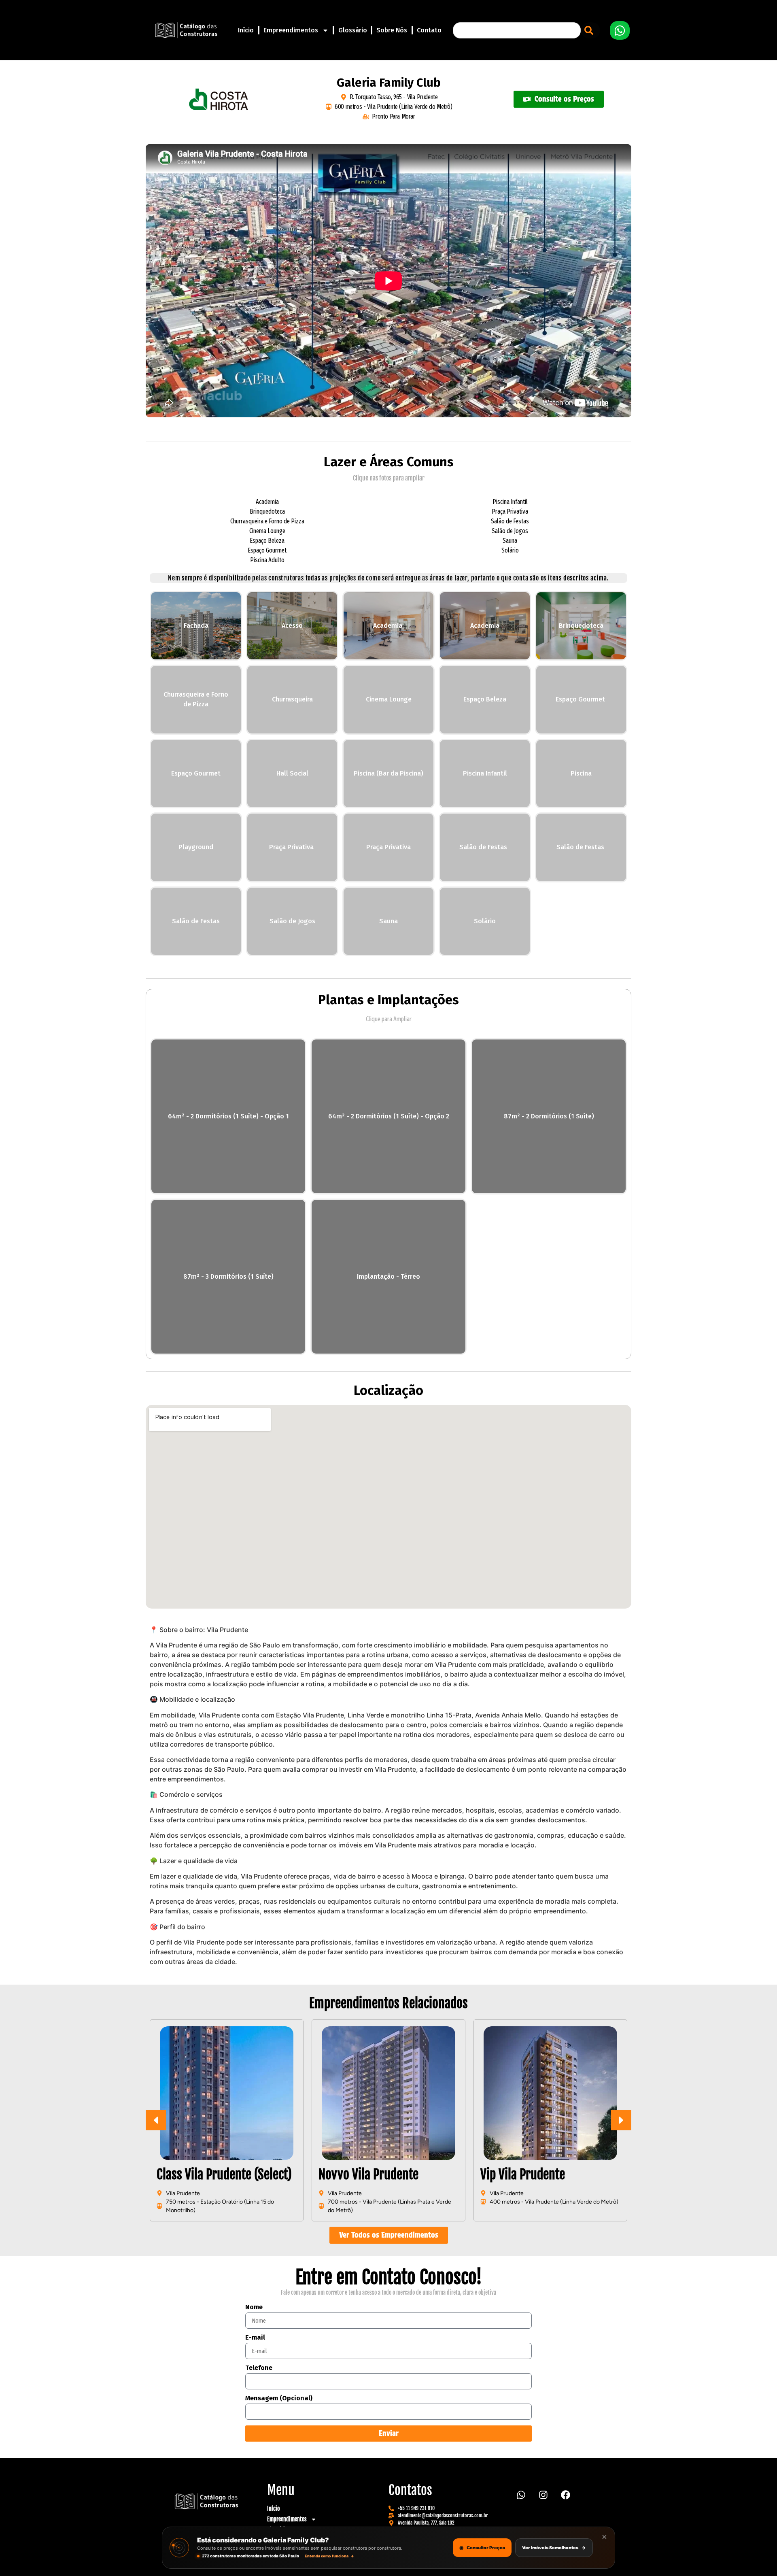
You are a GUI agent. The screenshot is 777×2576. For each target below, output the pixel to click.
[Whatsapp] (521, 2495)
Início (246, 30)
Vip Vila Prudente (361, 2174)
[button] (621, 2120)
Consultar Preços (482, 2547)
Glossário (353, 30)
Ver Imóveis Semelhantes (554, 2548)
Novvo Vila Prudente (207, 2174)
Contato (429, 30)
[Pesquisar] (590, 30)
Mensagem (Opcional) (279, 2399)
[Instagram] (543, 2495)
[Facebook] (566, 2495)
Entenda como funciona (329, 2556)
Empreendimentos (291, 30)
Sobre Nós (392, 30)
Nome (254, 2307)
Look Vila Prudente (527, 2174)
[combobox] (517, 30)
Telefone (259, 2368)
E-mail (255, 2338)
